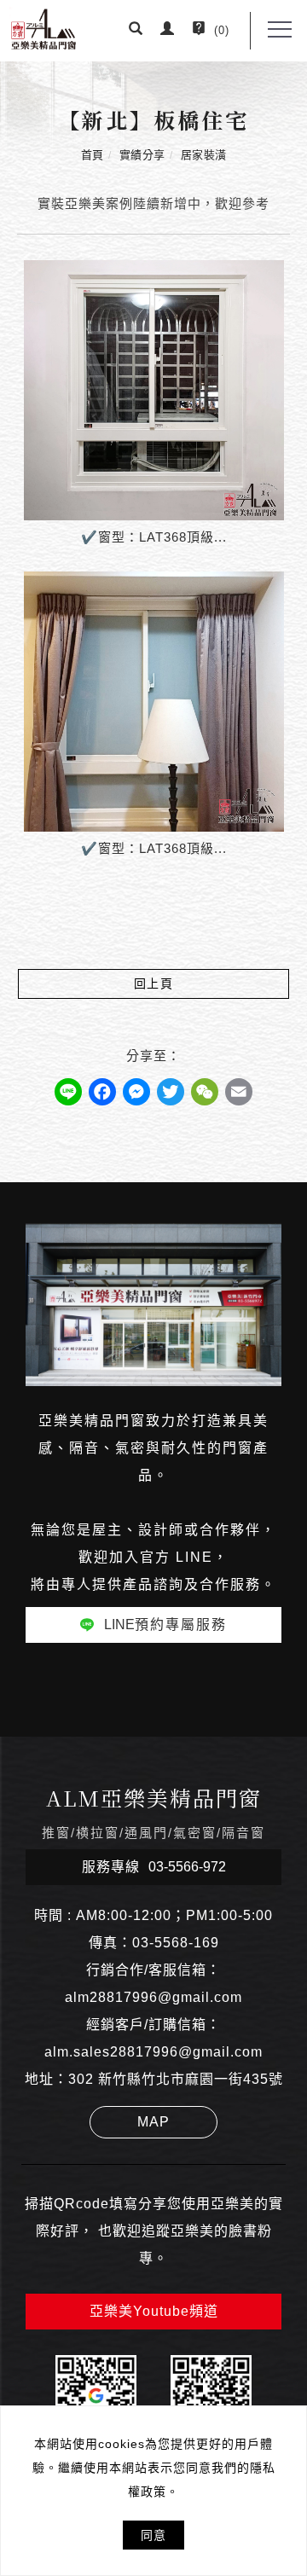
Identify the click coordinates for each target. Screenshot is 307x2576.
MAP (153, 2122)
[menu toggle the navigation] (280, 30)
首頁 (93, 155)
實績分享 (142, 155)
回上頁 (154, 983)
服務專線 (154, 1867)
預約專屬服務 (165, 1625)
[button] (136, 31)
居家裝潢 (204, 155)
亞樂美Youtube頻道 (154, 2311)
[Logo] (43, 28)
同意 (153, 2535)
